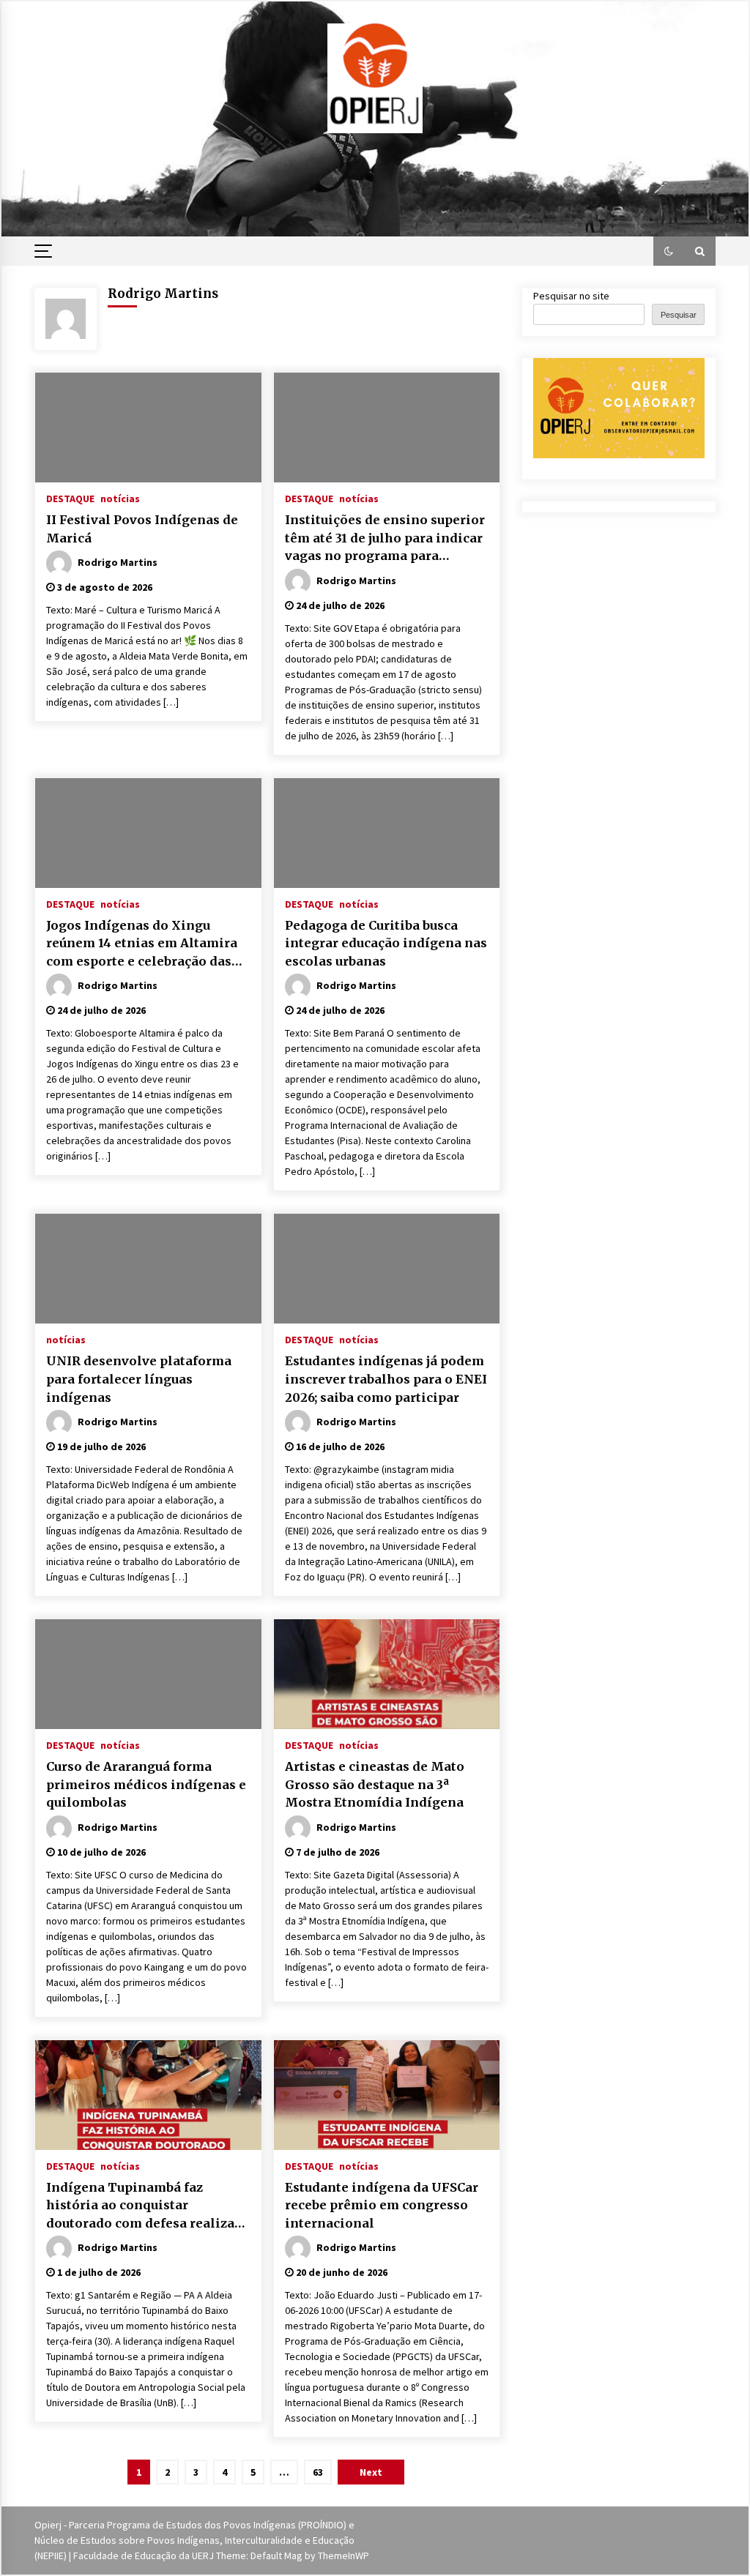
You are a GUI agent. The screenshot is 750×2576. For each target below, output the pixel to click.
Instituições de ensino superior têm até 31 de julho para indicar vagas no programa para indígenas (385, 539)
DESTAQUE (70, 498)
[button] (669, 251)
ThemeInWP (344, 2556)
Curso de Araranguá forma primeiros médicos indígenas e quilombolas (146, 1784)
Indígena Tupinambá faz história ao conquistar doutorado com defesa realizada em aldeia (148, 2206)
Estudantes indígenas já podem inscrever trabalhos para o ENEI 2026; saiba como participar (386, 1379)
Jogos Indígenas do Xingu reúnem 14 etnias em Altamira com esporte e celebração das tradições (142, 944)
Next (371, 2472)
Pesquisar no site (571, 296)
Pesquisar (679, 315)
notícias (120, 498)
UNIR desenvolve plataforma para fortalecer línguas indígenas (139, 1379)
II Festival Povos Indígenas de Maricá (142, 529)
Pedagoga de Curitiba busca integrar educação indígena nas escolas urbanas (386, 943)
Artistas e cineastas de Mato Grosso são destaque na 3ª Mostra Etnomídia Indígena (375, 1784)
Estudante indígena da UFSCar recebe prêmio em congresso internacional (382, 2205)
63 (318, 2472)
